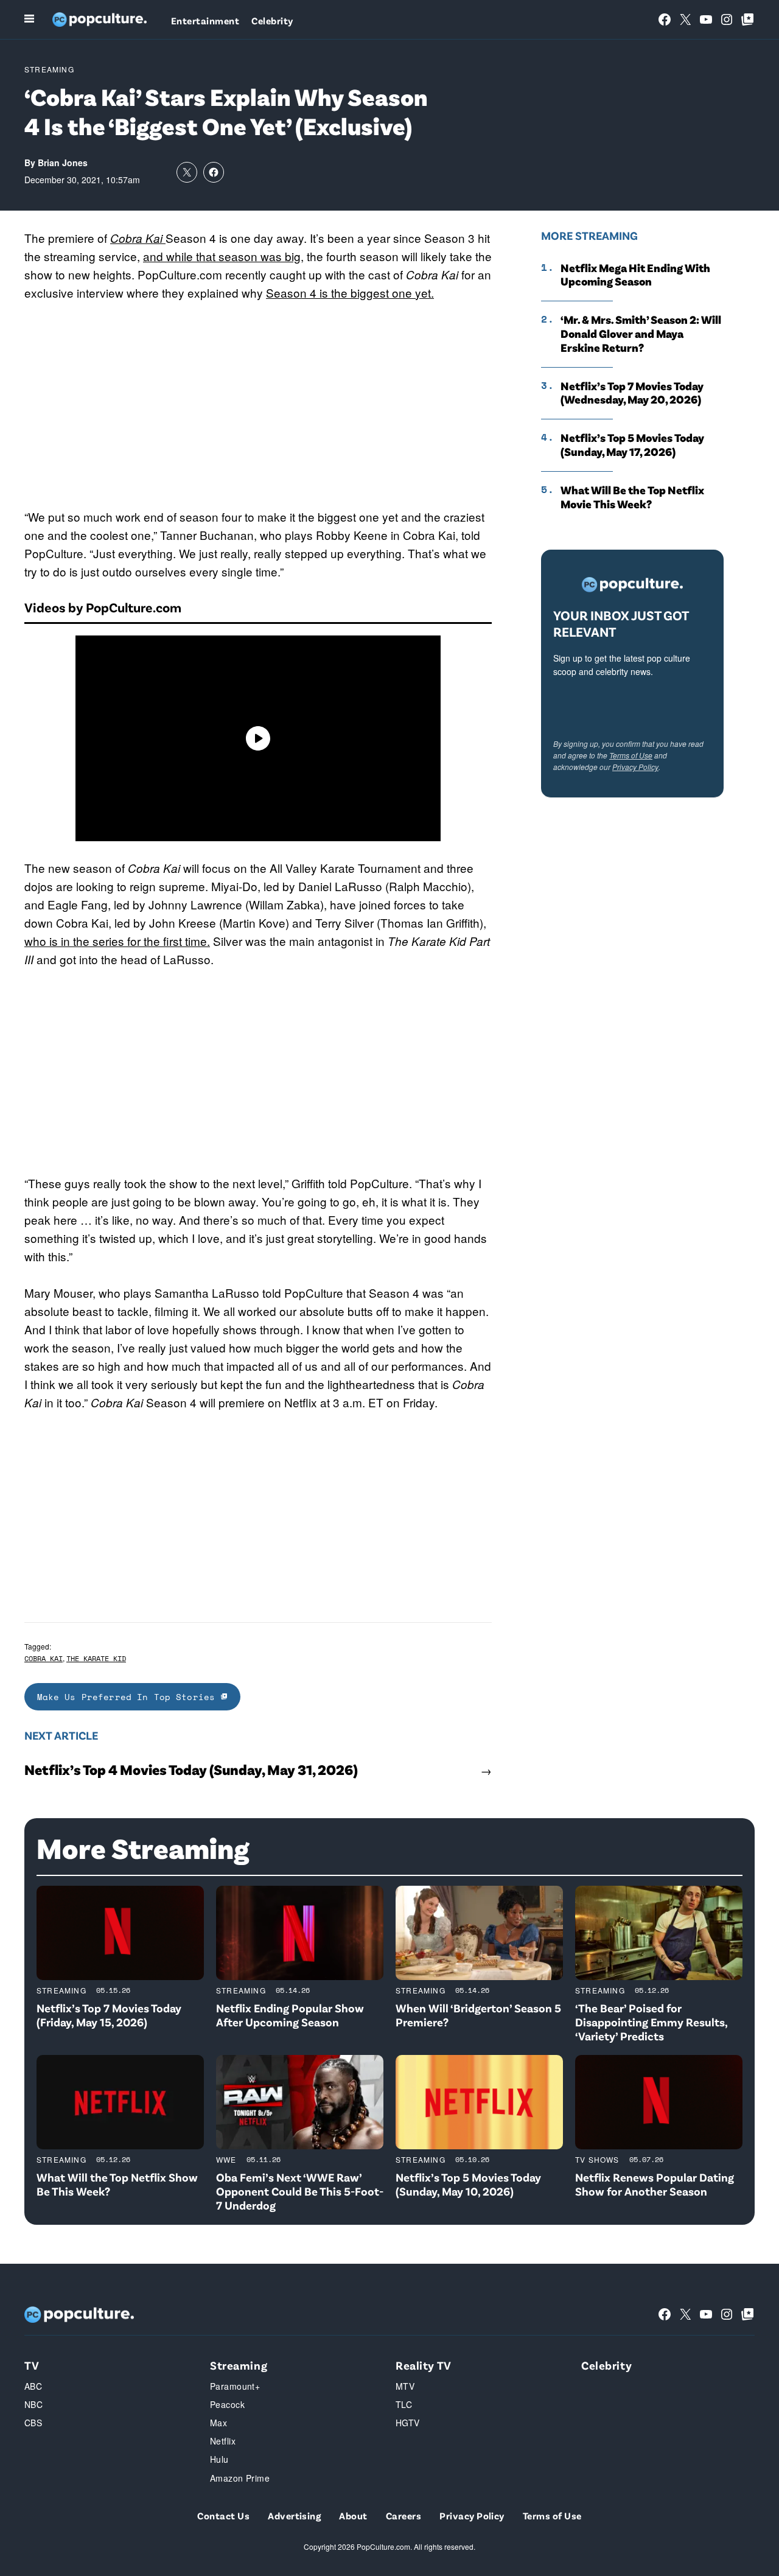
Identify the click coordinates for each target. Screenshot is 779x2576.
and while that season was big (222, 256)
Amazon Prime (240, 2478)
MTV (405, 2386)
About (353, 2515)
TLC (404, 2404)
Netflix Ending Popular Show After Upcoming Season (290, 2015)
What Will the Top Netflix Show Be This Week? (117, 2184)
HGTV (408, 2423)
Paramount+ (235, 2386)
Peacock (227, 2404)
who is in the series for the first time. (117, 941)
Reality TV (424, 2365)
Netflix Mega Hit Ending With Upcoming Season (635, 275)
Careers (403, 2515)
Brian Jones (63, 163)
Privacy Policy (635, 767)
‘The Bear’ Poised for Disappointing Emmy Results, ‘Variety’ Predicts (651, 2022)
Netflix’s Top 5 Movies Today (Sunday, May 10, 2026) (468, 2184)
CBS (33, 2423)
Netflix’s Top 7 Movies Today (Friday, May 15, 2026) (109, 2015)
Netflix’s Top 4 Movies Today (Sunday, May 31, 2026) (191, 1769)
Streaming (49, 69)
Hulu (219, 2459)
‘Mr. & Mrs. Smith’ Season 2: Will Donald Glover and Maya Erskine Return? (641, 334)
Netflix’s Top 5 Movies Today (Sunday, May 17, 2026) (632, 445)
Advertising (294, 2515)
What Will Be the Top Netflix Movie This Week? (632, 497)
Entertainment (205, 20)
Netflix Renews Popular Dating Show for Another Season (655, 2184)
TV (32, 2365)
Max (218, 2423)
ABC (33, 2386)
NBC (33, 2404)
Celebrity (272, 20)
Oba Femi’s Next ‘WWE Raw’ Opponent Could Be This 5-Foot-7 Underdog (300, 2191)
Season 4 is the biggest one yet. (350, 292)
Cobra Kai (44, 1658)
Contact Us (223, 2515)
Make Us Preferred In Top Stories (129, 1697)
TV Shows (597, 2159)
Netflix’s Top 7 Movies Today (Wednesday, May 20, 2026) (632, 393)
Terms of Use (631, 755)
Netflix (223, 2441)
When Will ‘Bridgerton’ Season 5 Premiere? (478, 2015)
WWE (226, 2159)
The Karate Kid (96, 1658)
